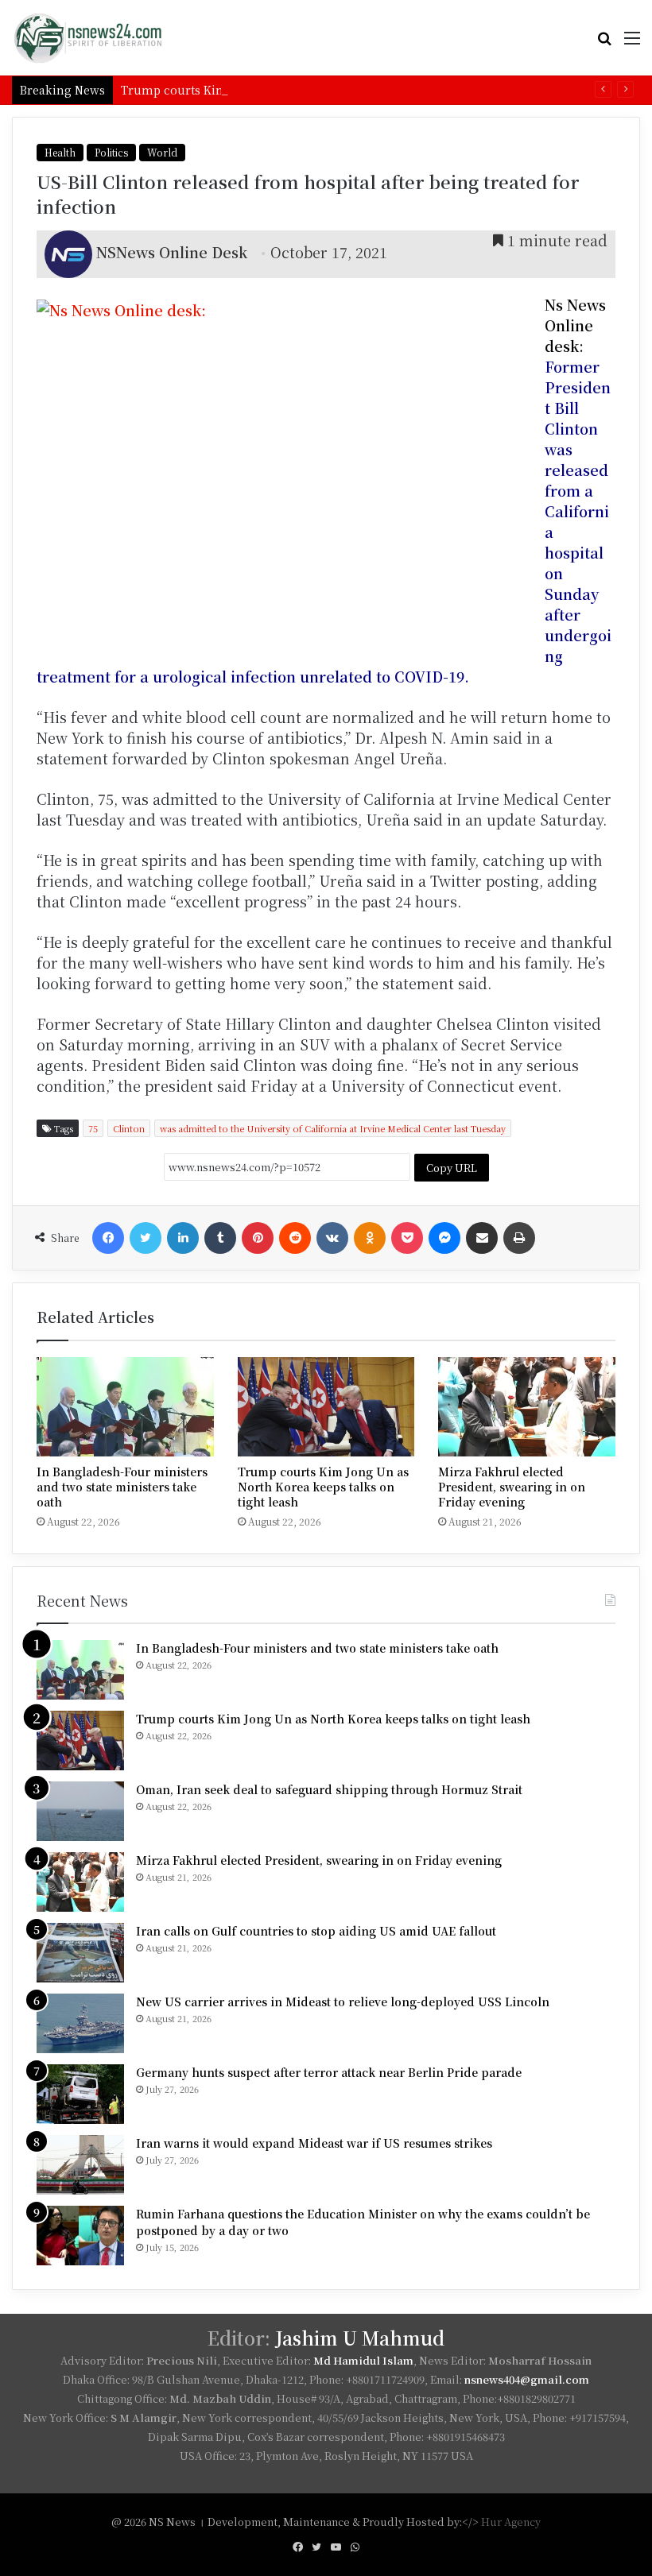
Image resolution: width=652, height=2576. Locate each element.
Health (60, 152)
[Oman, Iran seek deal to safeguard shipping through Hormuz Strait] (80, 1811)
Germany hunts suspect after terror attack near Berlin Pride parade (329, 2072)
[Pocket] (407, 1238)
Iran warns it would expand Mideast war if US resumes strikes (314, 2143)
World (162, 152)
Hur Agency (511, 2522)
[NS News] (87, 38)
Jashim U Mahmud (360, 2338)
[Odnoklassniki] (370, 1238)
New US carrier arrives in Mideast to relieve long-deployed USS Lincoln (343, 2002)
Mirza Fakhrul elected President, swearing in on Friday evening (512, 1487)
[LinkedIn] (183, 1238)
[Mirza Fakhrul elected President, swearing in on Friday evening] (527, 1407)
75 (93, 1128)
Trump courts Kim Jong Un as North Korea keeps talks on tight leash (317, 90)
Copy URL (452, 1168)
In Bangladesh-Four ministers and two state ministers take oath (122, 1487)
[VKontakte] (332, 1238)
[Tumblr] (220, 1238)
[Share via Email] (482, 1238)
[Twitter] (146, 1238)
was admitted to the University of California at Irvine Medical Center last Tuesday (333, 1128)
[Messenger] (444, 1238)
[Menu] (632, 43)
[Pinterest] (258, 1238)
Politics (111, 152)
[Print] (519, 1238)
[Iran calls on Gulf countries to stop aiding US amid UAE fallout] (80, 1953)
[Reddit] (295, 1238)
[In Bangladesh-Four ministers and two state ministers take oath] (125, 1407)
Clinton (129, 1128)
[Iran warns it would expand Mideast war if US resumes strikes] (80, 2165)
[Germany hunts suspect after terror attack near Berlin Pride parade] (80, 2094)
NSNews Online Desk (172, 252)
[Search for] (604, 43)
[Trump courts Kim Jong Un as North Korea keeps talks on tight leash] (326, 1407)
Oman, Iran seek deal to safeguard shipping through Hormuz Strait (329, 1789)
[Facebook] (108, 1238)
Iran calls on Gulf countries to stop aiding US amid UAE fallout (316, 1931)
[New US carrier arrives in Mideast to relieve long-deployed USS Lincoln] (80, 2023)
